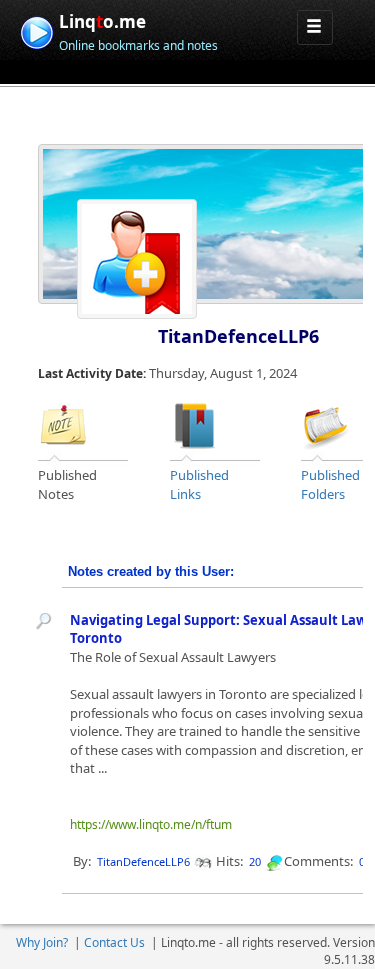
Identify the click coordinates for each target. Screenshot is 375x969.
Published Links (199, 484)
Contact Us (114, 942)
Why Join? (42, 942)
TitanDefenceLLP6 (238, 336)
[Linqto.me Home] (36, 30)
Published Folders (330, 484)
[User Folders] (326, 424)
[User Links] (195, 424)
